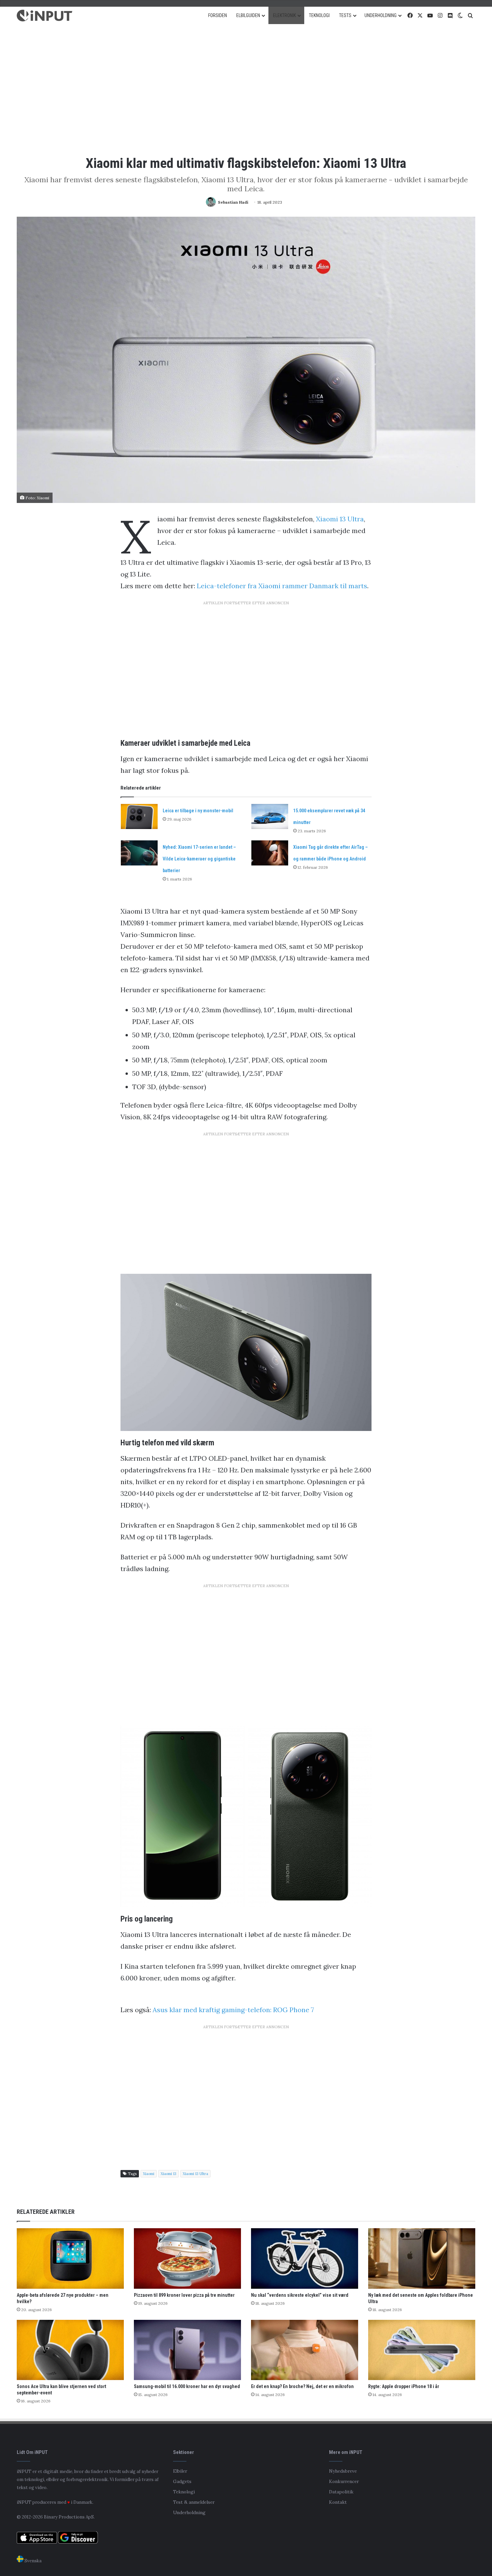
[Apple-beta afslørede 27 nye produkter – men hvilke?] (70, 2258)
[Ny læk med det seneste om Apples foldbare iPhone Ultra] (422, 2258)
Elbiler (180, 2471)
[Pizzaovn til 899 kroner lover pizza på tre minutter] (187, 2258)
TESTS (345, 15)
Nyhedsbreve (343, 2471)
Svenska (32, 2561)
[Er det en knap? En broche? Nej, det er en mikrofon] (305, 2350)
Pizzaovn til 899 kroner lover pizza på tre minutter (184, 2295)
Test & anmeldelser (194, 2502)
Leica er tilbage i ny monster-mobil (198, 811)
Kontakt (338, 2502)
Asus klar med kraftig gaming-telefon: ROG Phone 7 (233, 2010)
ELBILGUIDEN (248, 15)
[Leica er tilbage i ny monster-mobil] (139, 816)
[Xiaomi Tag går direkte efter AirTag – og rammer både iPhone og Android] (270, 853)
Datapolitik (341, 2492)
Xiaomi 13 (169, 2174)
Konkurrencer (344, 2481)
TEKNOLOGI (319, 15)
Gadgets (182, 2481)
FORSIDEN (218, 15)
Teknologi (184, 2492)
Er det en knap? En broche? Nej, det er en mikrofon (302, 2386)
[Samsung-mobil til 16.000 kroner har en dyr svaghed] (187, 2350)
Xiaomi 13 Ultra (340, 519)
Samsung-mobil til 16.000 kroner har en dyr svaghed (187, 2386)
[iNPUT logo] (45, 16)
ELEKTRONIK (284, 15)
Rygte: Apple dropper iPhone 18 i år (404, 2386)
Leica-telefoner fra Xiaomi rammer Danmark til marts (282, 586)
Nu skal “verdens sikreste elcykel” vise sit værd (300, 2295)
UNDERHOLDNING (381, 15)
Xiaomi (149, 2174)
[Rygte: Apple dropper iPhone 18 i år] (422, 2350)
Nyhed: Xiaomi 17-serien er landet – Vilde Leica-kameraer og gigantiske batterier (199, 859)
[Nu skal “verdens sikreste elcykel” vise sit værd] (305, 2258)
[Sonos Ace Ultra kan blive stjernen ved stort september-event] (70, 2350)
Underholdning (189, 2512)
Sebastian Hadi (233, 202)
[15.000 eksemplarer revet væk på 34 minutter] (270, 816)
